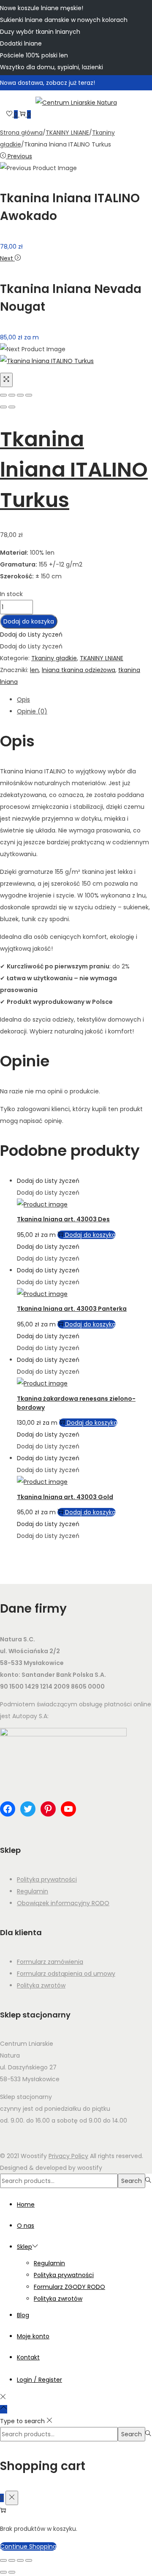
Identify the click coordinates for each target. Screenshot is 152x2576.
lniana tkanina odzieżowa (79, 670)
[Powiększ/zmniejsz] (3, 2560)
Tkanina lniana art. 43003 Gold (65, 1497)
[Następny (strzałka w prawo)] (12, 2572)
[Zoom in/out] (29, 395)
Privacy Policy (68, 2156)
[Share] (12, 395)
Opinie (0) (32, 711)
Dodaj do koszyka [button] (90, 1235)
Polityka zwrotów (41, 1985)
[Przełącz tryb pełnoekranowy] (12, 2560)
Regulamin (33, 1891)
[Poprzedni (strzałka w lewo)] (3, 2572)
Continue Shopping (28, 2546)
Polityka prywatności (47, 1879)
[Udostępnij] (20, 2560)
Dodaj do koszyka (29, 621)
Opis (23, 700)
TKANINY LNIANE (67, 133)
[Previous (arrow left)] (3, 407)
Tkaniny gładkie (54, 658)
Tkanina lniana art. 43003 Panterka (72, 1309)
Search (132, 2181)
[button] (31, 635)
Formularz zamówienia (50, 1962)
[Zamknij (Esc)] (29, 2560)
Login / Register (39, 2380)
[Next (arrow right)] (12, 407)
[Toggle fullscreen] (20, 395)
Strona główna (21, 133)
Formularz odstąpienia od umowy (66, 1974)
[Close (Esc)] (3, 395)
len (34, 670)
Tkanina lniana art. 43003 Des (63, 1219)
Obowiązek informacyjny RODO (63, 1903)
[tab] (84, 700)
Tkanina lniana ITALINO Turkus (74, 470)
